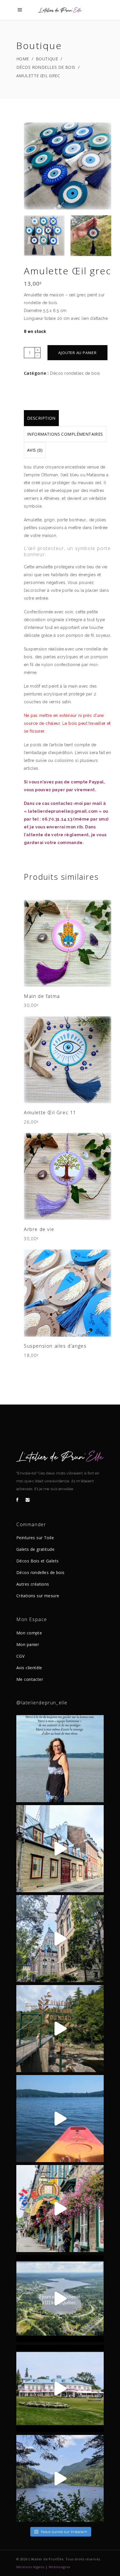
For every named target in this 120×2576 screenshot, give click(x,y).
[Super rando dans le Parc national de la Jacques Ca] (60, 2478)
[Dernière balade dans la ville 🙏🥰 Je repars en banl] (60, 1939)
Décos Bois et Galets (37, 1561)
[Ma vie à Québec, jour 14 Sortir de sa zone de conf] (60, 2388)
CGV (20, 1656)
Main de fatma (42, 996)
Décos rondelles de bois (46, 67)
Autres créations (33, 1584)
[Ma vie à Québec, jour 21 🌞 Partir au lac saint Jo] (60, 2119)
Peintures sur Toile (35, 1538)
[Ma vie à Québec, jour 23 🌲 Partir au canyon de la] (60, 2029)
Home (23, 59)
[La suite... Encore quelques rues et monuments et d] (60, 1849)
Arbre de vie (39, 1229)
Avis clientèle (29, 1668)
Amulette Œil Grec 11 (50, 1113)
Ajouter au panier (77, 353)
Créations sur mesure (38, 1596)
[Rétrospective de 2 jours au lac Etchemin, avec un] (60, 2299)
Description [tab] (41, 418)
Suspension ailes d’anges (55, 1346)
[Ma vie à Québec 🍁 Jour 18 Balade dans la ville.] (60, 2209)
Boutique (47, 59)
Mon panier (28, 1644)
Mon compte (29, 1633)
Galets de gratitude (35, 1549)
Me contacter (30, 1679)
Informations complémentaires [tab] (65, 434)
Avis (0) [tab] (35, 450)
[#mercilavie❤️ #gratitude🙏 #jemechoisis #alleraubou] (60, 1759)
